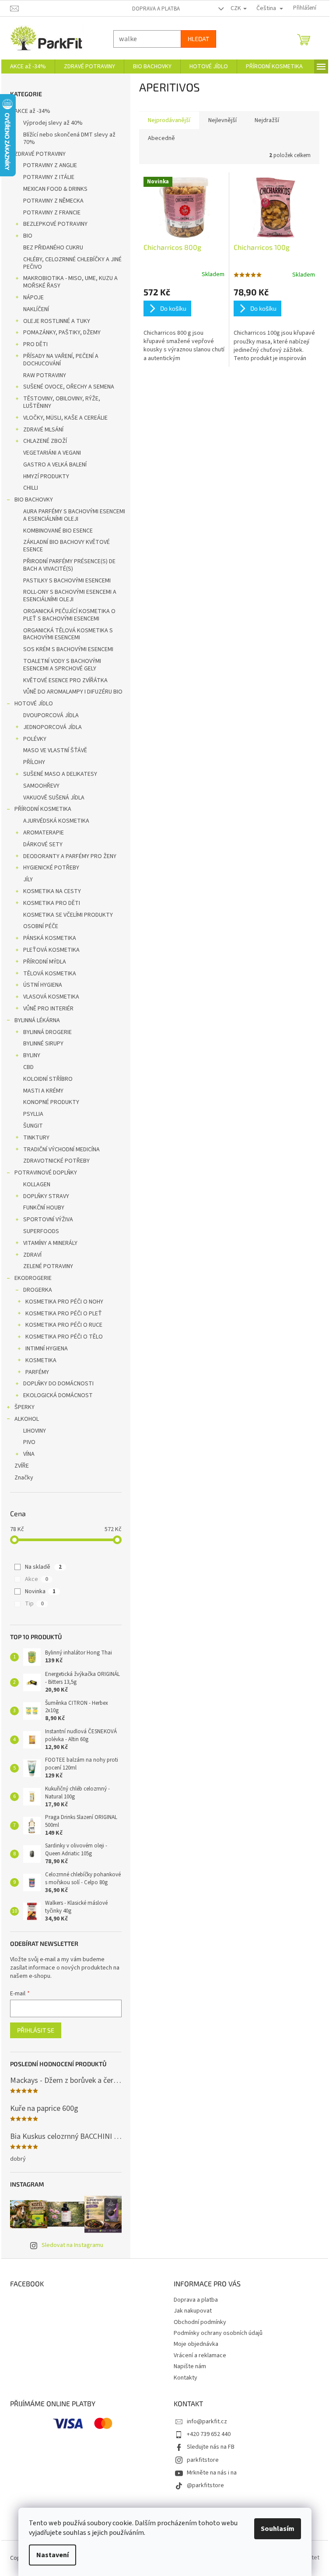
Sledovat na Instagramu (72, 2245)
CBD (28, 1067)
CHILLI (31, 488)
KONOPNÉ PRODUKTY (51, 1102)
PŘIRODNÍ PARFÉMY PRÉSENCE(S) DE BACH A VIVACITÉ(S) (69, 565)
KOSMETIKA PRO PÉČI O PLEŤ (64, 1314)
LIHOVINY (35, 1431)
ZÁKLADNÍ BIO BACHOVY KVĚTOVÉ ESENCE (66, 546)
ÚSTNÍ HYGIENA (43, 985)
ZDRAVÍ (32, 1255)
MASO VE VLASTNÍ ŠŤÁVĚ (55, 750)
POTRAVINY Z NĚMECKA (53, 201)
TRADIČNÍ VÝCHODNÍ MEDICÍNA (61, 1150)
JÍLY (28, 880)
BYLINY (32, 1055)
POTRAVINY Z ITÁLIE (49, 177)
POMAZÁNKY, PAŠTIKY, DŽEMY (62, 333)
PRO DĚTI (35, 344)
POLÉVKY (35, 739)
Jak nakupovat (193, 2311)
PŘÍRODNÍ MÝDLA (45, 962)
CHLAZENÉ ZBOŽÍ (45, 441)
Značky (24, 1478)
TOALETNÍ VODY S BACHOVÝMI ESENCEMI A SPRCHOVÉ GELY (62, 665)
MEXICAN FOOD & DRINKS (55, 189)
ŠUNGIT (33, 1126)
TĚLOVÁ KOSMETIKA (50, 974)
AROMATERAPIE (44, 833)
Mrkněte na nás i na (212, 2473)
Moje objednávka (196, 2344)
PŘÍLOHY (34, 762)
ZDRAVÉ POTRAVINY (40, 154)
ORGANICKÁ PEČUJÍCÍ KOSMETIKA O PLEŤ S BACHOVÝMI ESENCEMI (69, 615)
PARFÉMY (37, 1372)
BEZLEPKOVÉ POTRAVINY (55, 224)
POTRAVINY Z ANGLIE (50, 165)
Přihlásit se (36, 2030)
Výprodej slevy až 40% (53, 123)
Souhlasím (278, 2529)
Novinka (40, 1591)
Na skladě (43, 1567)
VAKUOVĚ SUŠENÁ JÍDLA (54, 798)
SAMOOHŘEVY (41, 786)
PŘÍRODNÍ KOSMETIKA (43, 809)
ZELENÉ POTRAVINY (48, 1266)
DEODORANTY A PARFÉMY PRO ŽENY (70, 856)
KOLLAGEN (37, 1185)
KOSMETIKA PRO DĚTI (52, 903)
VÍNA (29, 1454)
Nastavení (52, 2555)
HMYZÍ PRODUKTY (46, 477)
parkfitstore (203, 2460)
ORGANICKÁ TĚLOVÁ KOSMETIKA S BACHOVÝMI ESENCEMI (68, 634)
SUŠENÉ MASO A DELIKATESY (60, 774)
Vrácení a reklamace (200, 2355)
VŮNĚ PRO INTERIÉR (48, 1009)
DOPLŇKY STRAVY (46, 1196)
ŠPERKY (24, 1407)
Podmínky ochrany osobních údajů (218, 2333)
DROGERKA (38, 1290)
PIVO (29, 1442)
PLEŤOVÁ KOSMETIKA (51, 950)
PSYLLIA (33, 1114)
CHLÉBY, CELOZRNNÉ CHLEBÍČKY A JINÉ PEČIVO (72, 263)
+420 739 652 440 (209, 2434)
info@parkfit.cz (207, 2422)
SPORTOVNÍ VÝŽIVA (48, 1220)
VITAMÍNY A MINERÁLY (50, 1243)
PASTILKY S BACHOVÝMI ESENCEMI (67, 581)
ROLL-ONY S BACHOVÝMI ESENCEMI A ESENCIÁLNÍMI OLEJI (70, 596)
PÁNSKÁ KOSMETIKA (50, 938)
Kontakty (185, 2378)
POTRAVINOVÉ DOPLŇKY (46, 1173)
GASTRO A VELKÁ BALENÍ (55, 465)
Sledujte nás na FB (211, 2447)
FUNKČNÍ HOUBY (44, 1208)
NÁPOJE (33, 298)
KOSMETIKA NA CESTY (52, 891)
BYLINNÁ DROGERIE (47, 1032)
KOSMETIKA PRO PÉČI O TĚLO (64, 1337)
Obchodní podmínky (200, 2322)
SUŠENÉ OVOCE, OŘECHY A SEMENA (69, 387)
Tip (34, 1604)
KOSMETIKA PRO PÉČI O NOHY (64, 1302)
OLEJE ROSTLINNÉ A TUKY (57, 321)
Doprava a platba (156, 9)
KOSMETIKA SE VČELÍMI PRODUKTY (68, 915)
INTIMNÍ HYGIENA (47, 1349)
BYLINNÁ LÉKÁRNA (37, 1020)
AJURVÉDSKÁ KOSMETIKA (56, 821)
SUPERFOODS (41, 1231)
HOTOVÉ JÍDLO (34, 704)
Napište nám (190, 2366)
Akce (37, 1579)
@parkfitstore (205, 2485)
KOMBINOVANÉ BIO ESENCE (58, 531)
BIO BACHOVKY (34, 500)
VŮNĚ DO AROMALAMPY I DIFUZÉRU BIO (73, 692)
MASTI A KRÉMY (43, 1091)
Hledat (198, 39)
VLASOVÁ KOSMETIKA (51, 997)
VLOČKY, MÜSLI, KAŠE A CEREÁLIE (65, 418)
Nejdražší (267, 120)
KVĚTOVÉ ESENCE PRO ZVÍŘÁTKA (65, 680)
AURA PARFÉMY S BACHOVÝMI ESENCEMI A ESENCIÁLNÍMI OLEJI (74, 515)
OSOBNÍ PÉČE (41, 926)
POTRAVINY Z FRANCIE (52, 213)
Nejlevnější (222, 120)
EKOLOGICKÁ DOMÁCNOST (58, 1395)
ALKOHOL (27, 1419)
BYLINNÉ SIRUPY (43, 1044)
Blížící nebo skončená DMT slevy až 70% (69, 138)
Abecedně (161, 138)
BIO (28, 236)
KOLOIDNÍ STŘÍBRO (48, 1079)
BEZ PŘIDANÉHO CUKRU (53, 248)
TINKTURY (36, 1138)
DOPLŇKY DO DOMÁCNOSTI (58, 1384)
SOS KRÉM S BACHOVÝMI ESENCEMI (68, 649)
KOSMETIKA (41, 1360)
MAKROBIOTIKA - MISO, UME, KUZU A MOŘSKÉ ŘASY (70, 282)
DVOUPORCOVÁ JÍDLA (51, 715)
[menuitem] (28, 67)
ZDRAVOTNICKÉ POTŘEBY (56, 1161)
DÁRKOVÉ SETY (43, 845)
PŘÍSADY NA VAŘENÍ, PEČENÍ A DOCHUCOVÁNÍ (61, 360)
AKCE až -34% (32, 111)
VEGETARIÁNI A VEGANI (52, 453)
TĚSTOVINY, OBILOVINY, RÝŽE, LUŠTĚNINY (62, 402)
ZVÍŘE (22, 1466)
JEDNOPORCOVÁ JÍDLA (52, 727)
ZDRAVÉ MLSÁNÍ (43, 430)
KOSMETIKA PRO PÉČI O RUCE (64, 1325)
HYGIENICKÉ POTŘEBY (51, 868)
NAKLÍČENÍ (36, 309)
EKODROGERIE (33, 1278)
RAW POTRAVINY (45, 375)
